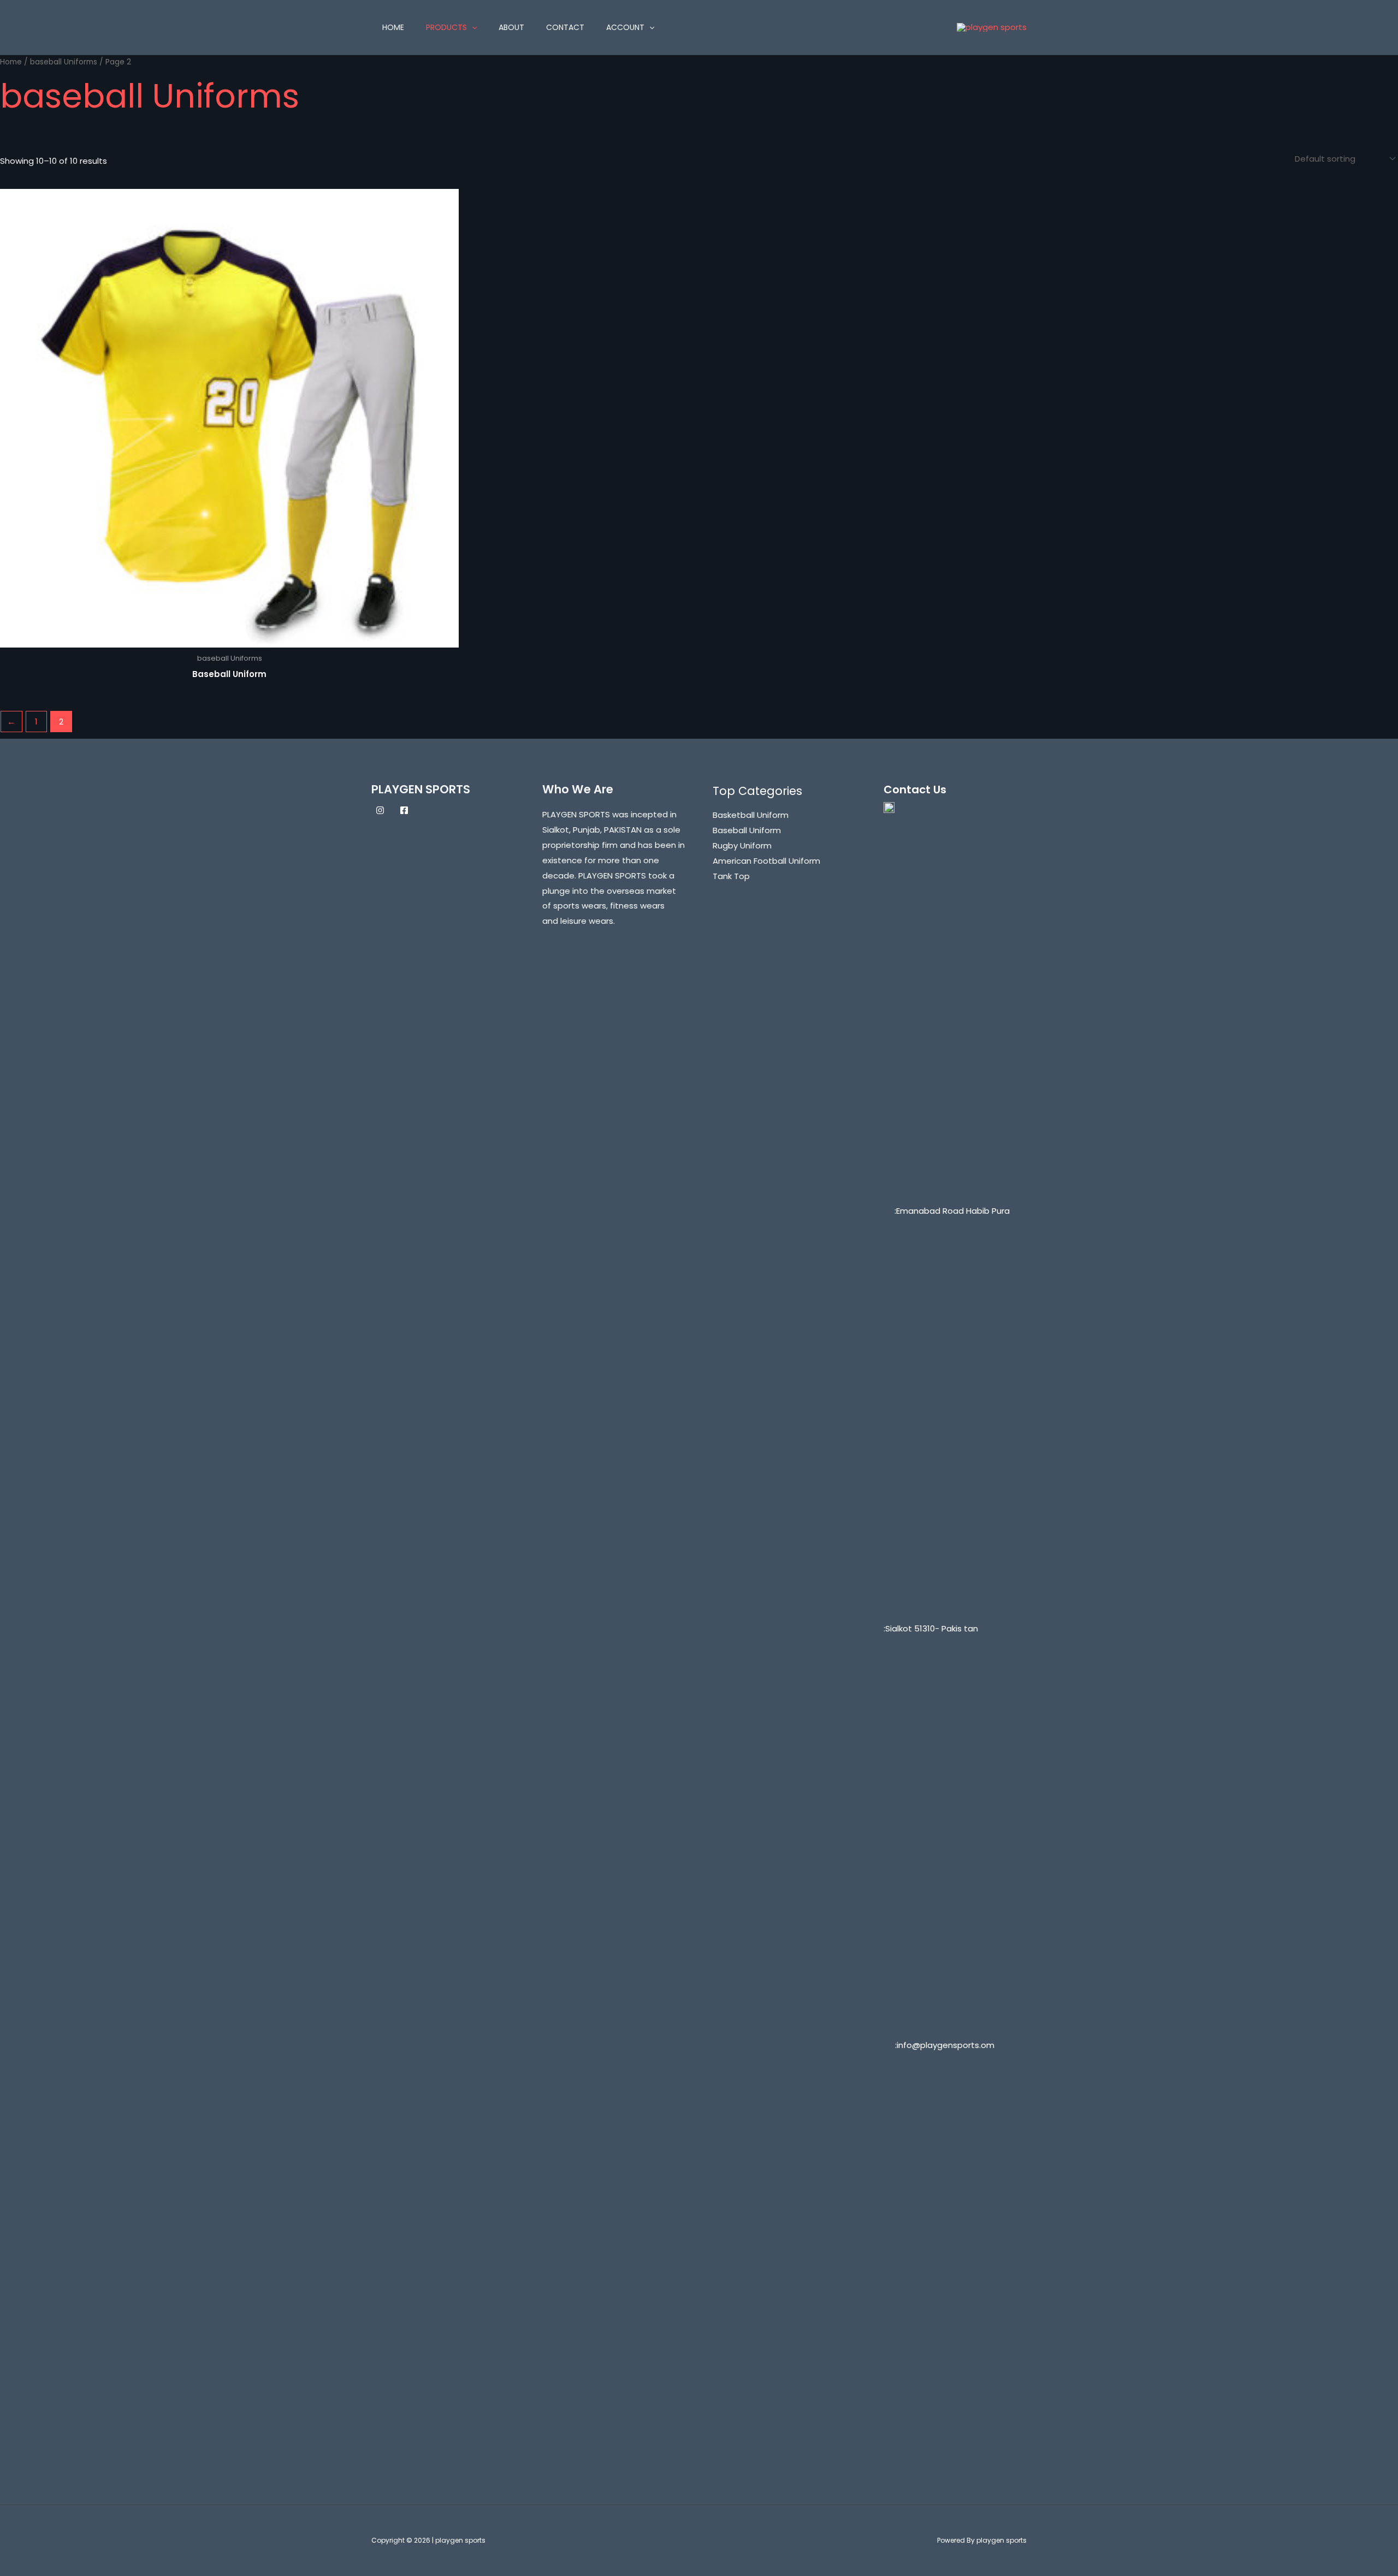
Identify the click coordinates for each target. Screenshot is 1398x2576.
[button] (472, 27)
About (511, 27)
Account (625, 27)
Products (446, 27)
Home (393, 27)
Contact (565, 27)
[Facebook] (404, 810)
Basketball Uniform (751, 815)
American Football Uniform (766, 861)
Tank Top (731, 876)
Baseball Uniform (747, 830)
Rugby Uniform (742, 845)
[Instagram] (380, 810)
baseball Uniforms (64, 62)
